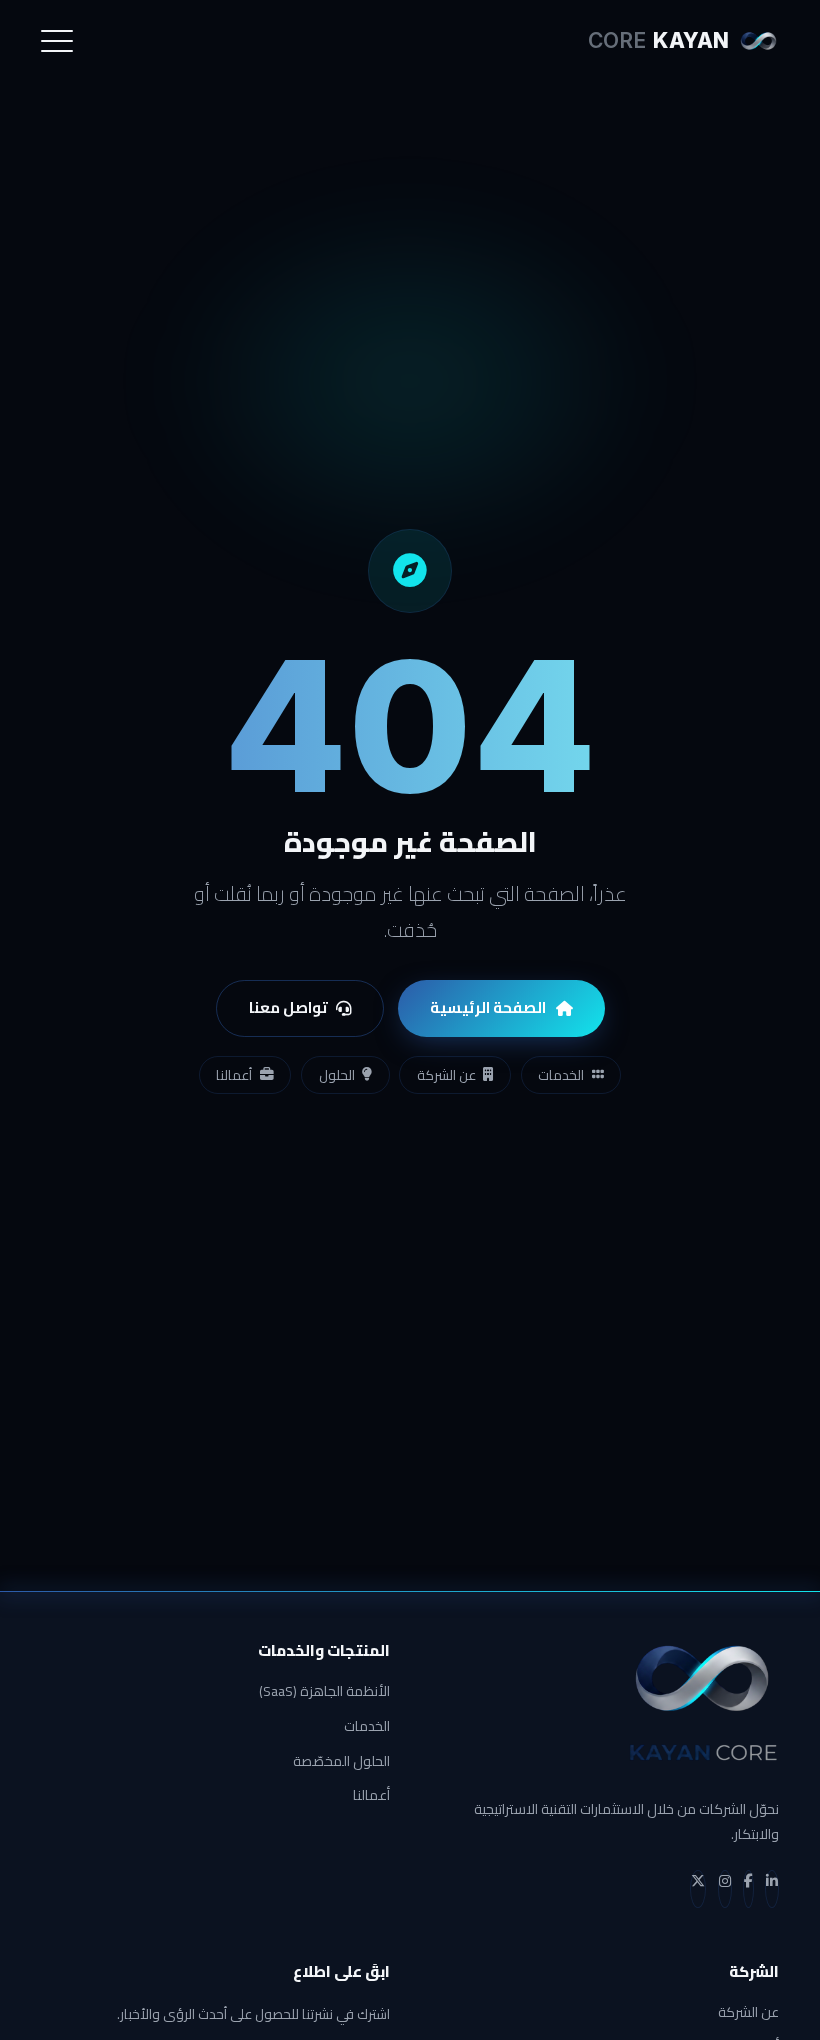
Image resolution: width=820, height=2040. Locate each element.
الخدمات (561, 1075)
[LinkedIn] (772, 1889)
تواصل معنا (288, 1007)
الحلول (337, 1075)
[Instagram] (725, 1889)
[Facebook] (748, 1889)
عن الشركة (446, 1075)
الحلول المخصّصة (341, 1761)
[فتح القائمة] (57, 41)
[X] (698, 1889)
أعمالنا (234, 1075)
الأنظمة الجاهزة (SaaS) (324, 1691)
